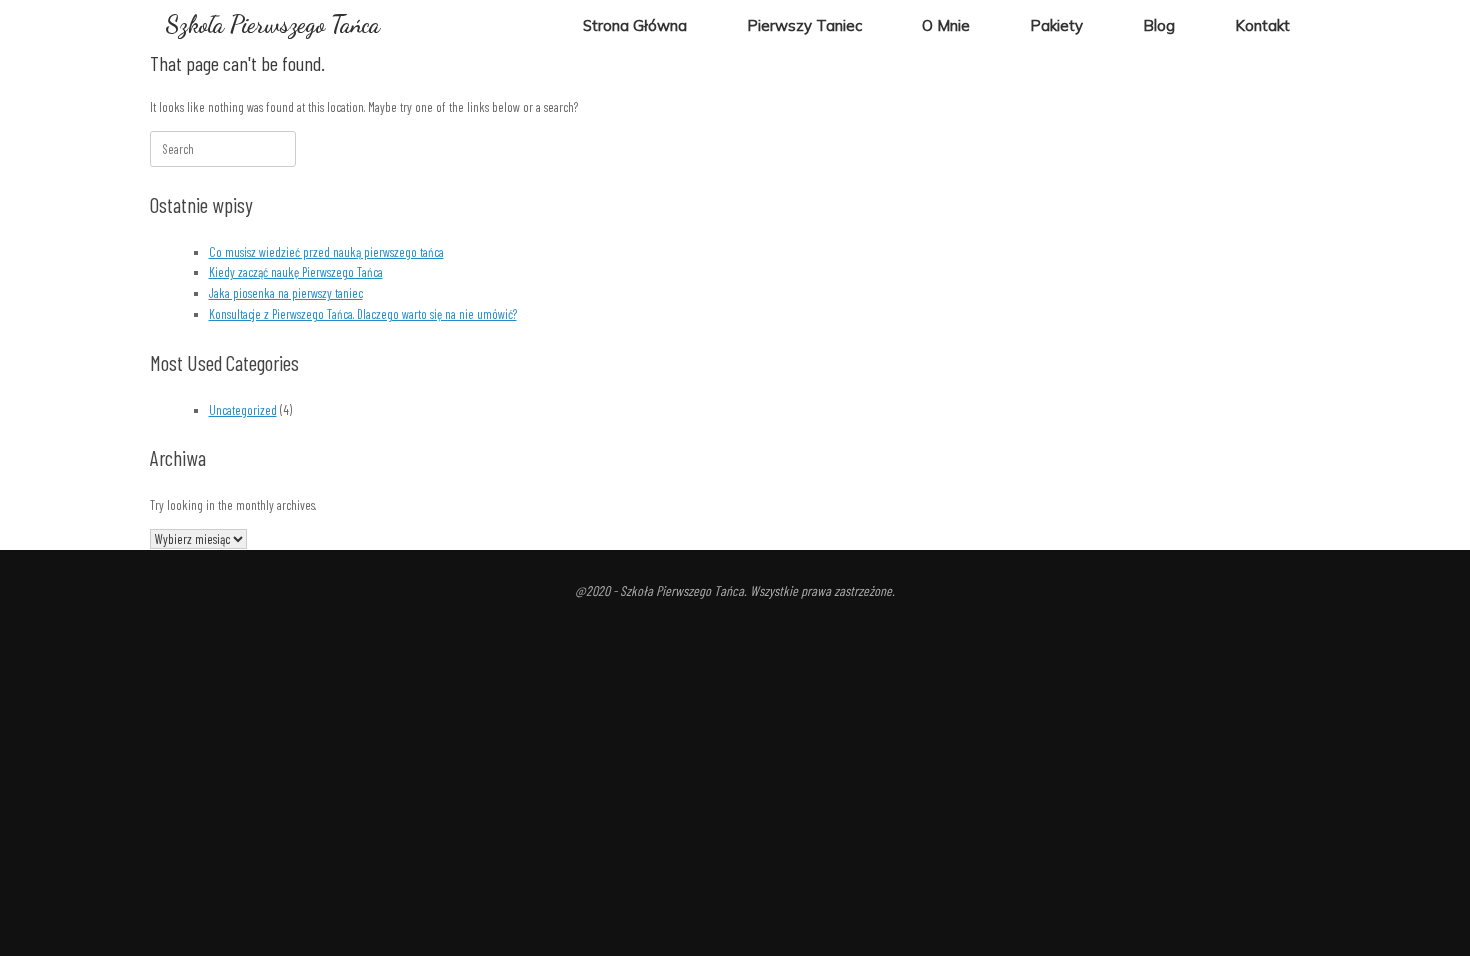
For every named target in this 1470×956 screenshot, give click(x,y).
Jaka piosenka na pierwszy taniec (286, 293)
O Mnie (946, 25)
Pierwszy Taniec (804, 25)
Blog (1159, 25)
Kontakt (1262, 25)
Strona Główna (635, 25)
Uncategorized (243, 410)
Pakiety (1056, 25)
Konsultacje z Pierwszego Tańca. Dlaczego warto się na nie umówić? (363, 314)
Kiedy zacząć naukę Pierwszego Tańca (296, 272)
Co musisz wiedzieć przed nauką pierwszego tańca (326, 252)
